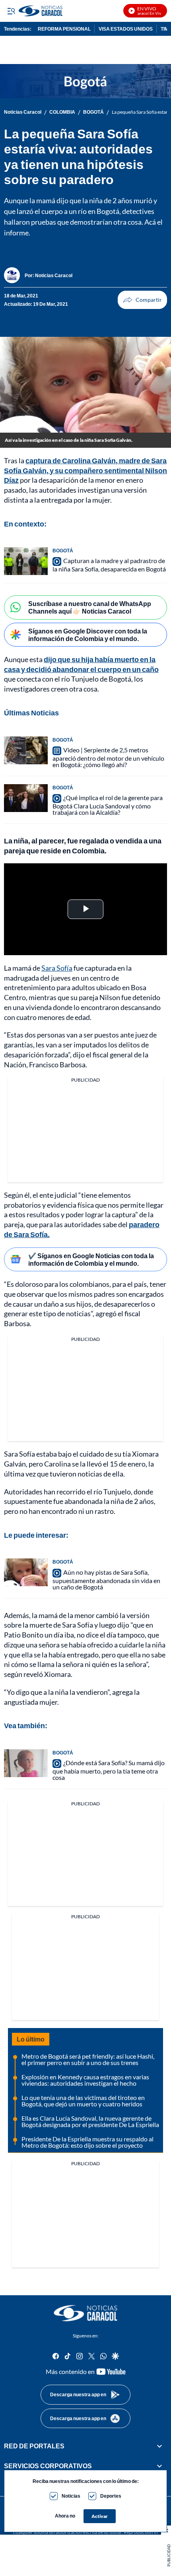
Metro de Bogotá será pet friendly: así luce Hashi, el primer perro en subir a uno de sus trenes (88, 2059)
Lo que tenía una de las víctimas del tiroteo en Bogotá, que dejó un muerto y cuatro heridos (83, 2101)
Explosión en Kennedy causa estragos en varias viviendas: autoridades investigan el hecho (85, 2080)
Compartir (142, 300)
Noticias (71, 2496)
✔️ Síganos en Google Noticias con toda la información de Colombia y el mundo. (91, 1259)
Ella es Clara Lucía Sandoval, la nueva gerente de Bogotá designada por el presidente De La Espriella (90, 2121)
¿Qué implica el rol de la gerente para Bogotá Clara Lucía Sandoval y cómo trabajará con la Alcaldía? (108, 805)
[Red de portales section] (159, 2446)
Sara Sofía (57, 968)
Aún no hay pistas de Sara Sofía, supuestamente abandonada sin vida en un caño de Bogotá (106, 1579)
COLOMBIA (62, 112)
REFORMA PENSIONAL (64, 29)
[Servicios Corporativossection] (159, 2466)
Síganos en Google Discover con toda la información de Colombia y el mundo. (88, 635)
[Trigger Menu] (11, 11)
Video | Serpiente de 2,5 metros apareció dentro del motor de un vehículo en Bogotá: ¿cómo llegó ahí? (108, 757)
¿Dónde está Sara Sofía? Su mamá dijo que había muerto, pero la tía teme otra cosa (109, 1770)
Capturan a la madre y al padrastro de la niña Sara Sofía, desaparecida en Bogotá (109, 565)
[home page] (85, 2313)
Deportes (111, 2496)
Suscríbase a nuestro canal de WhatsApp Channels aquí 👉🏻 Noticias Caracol (90, 607)
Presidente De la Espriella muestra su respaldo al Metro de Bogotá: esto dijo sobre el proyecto (87, 2142)
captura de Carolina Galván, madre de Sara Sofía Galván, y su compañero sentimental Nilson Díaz (85, 470)
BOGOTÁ (93, 112)
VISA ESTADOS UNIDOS (126, 29)
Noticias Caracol (23, 112)
